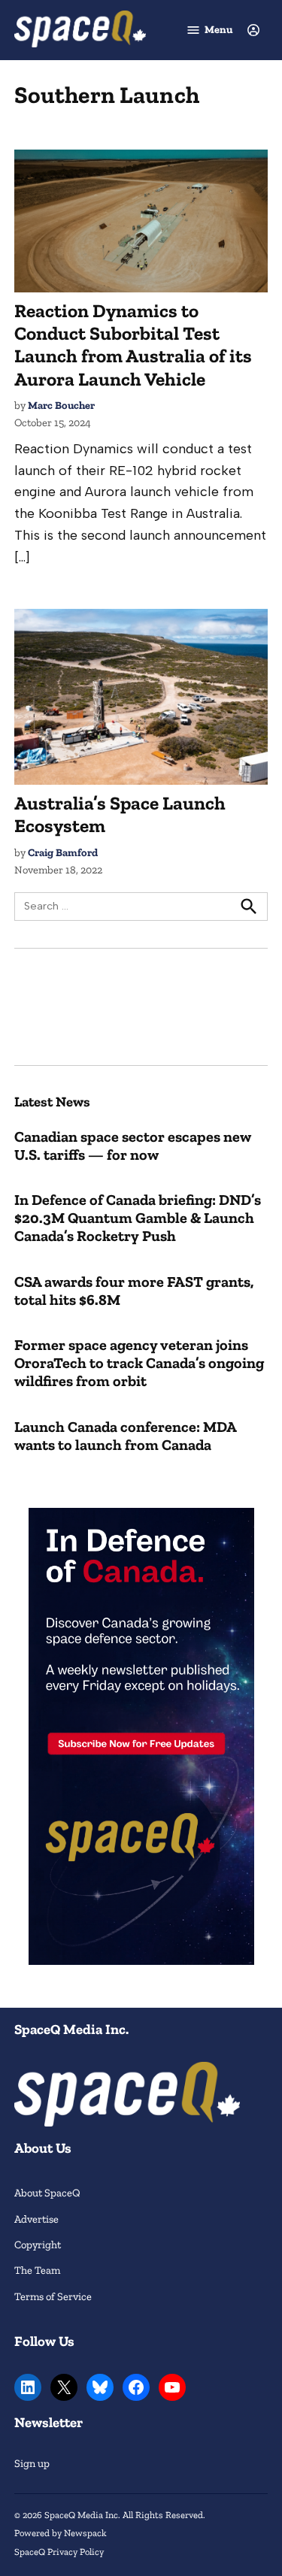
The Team (37, 2270)
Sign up (32, 2463)
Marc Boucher (61, 405)
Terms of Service (53, 2296)
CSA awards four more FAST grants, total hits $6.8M (134, 1291)
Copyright (38, 2245)
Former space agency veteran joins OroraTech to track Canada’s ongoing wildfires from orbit (139, 1363)
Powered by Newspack (61, 2533)
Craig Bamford (63, 852)
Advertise (36, 2219)
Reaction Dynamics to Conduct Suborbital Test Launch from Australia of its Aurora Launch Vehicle (133, 345)
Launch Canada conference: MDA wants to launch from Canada (125, 1436)
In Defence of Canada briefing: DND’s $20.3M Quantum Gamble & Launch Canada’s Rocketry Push (138, 1218)
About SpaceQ (47, 2193)
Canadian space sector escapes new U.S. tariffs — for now (133, 1146)
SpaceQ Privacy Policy (59, 2552)
